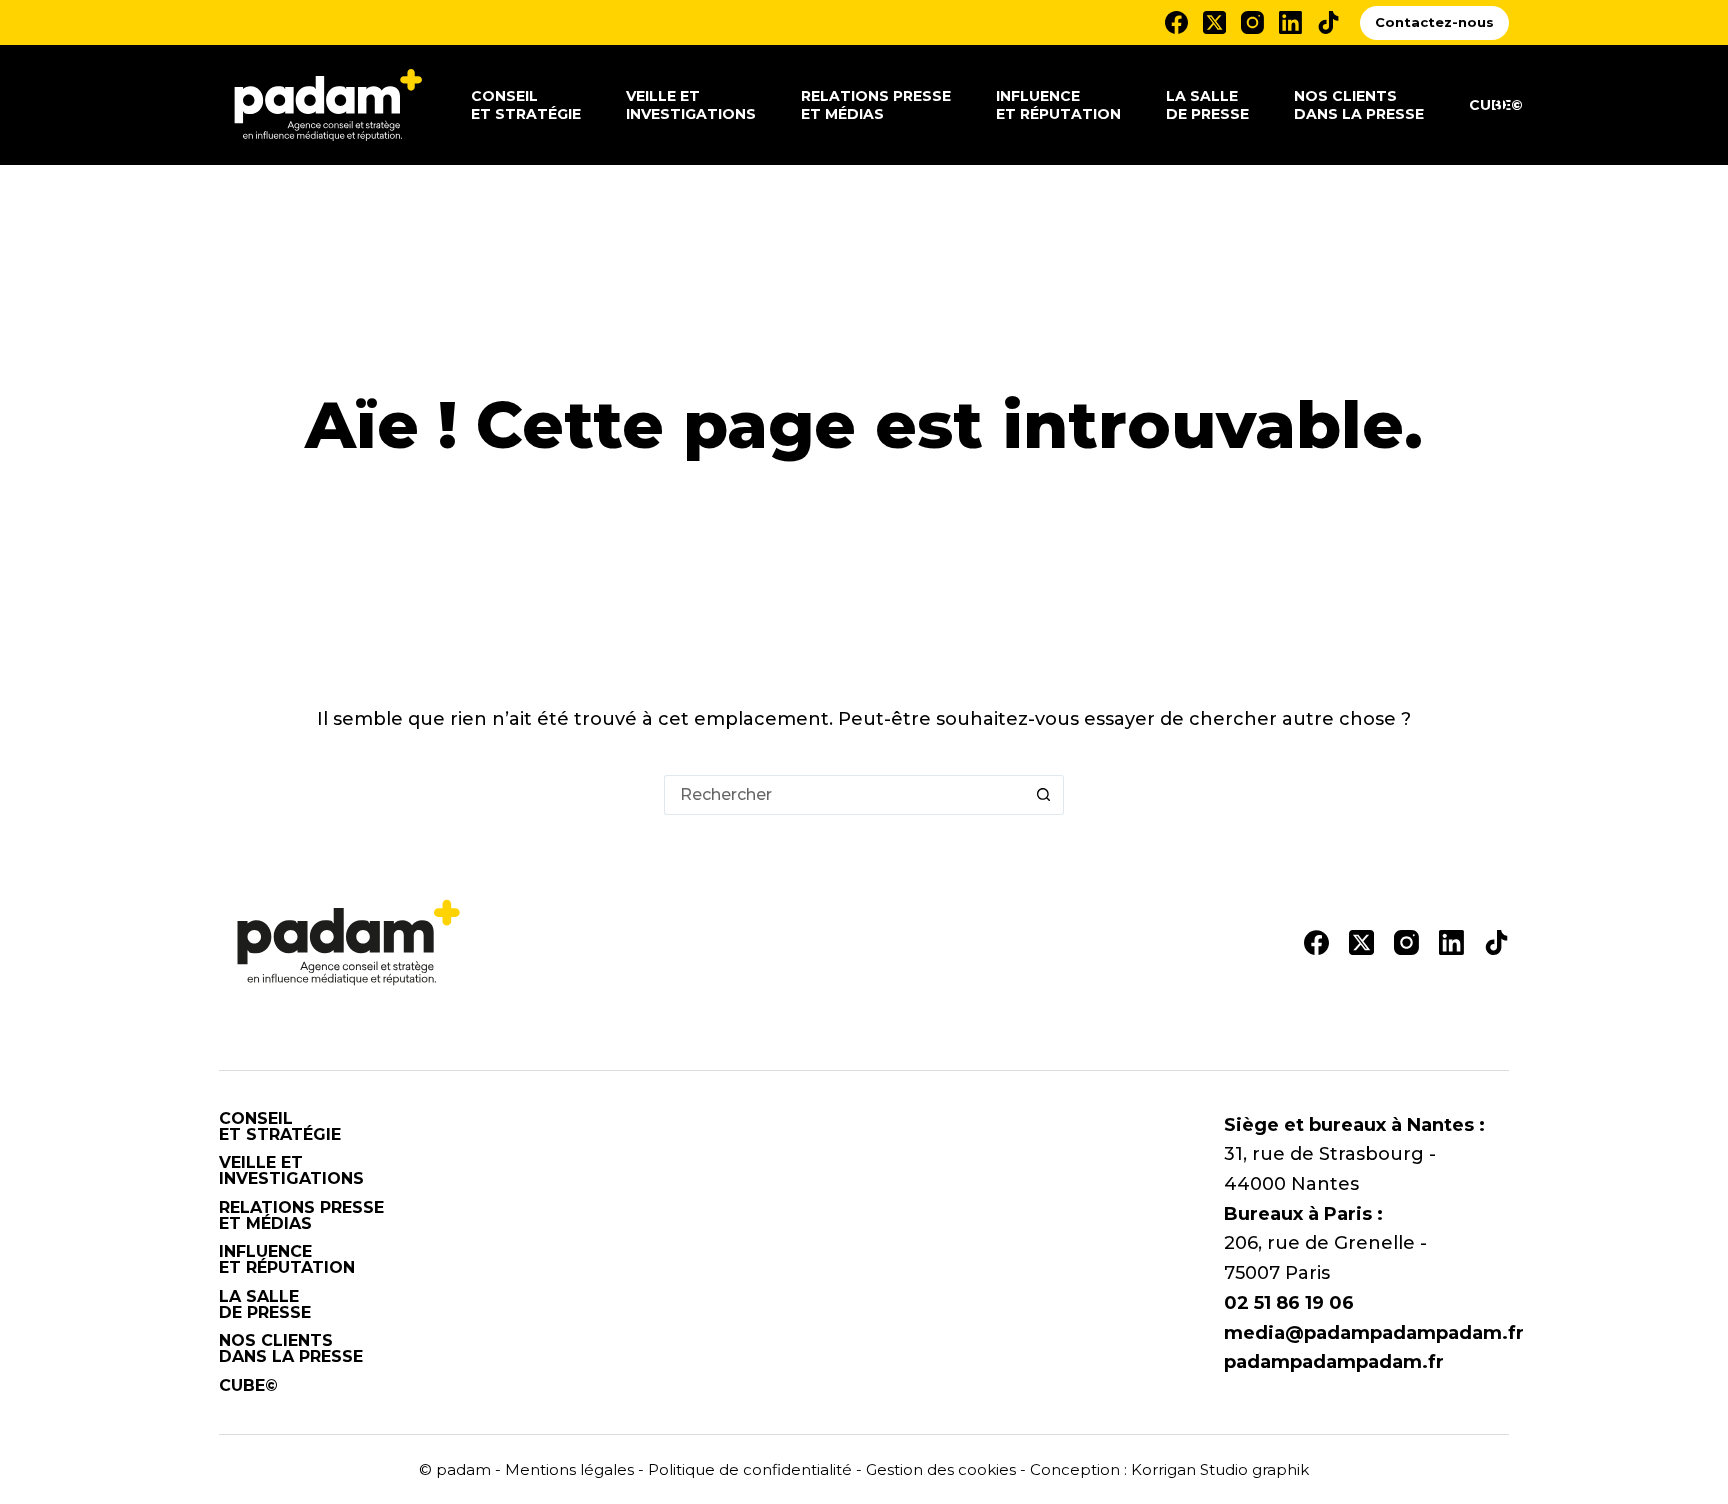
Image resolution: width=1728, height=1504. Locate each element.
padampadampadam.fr (1334, 1362)
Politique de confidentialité (750, 1469)
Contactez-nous (1434, 22)
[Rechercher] (1501, 105)
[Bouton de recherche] (1044, 795)
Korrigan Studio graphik (1220, 1469)
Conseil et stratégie (526, 105)
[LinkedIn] (1290, 22)
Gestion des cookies (941, 1469)
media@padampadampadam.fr (1374, 1333)
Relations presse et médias (876, 105)
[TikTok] (1328, 22)
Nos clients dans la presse (1359, 105)
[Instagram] (1252, 22)
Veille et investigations (691, 105)
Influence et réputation (1058, 105)
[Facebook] (1176, 22)
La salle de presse (1207, 105)
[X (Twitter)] (1214, 22)
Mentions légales (569, 1469)
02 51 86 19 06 (1289, 1303)
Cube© (248, 1386)
